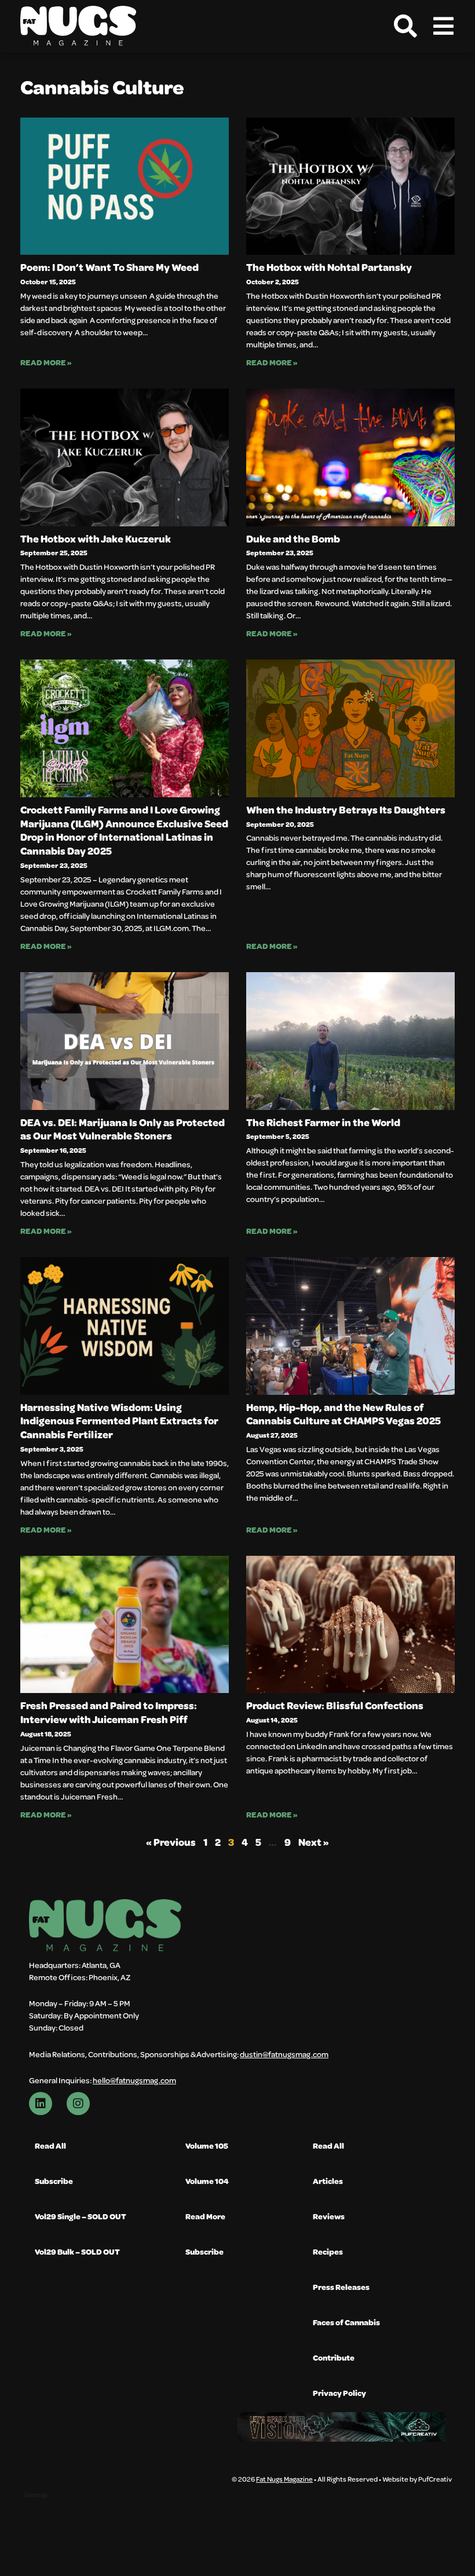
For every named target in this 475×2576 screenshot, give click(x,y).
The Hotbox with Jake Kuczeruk (96, 538)
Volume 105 (207, 2146)
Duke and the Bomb (293, 538)
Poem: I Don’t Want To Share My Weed (109, 267)
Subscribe (54, 2181)
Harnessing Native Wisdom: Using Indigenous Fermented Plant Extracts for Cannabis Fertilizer (119, 1421)
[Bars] (443, 26)
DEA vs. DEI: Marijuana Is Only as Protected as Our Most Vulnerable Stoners (123, 1129)
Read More (205, 2216)
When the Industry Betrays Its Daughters (346, 809)
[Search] (405, 26)
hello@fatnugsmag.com (134, 2080)
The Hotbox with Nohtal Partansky (329, 267)
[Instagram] (78, 2104)
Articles (328, 2181)
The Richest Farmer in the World (323, 1122)
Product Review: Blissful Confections (335, 1705)
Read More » (46, 362)
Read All (50, 2146)
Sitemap (35, 2495)
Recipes (328, 2251)
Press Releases (341, 2287)
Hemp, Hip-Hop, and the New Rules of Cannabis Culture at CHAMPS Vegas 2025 (344, 1414)
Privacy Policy (339, 2393)
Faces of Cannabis (346, 2322)
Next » (314, 1842)
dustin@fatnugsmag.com (284, 2054)
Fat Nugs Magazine (284, 2479)
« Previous (171, 1842)
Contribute (334, 2357)
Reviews (329, 2216)
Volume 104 (207, 2181)
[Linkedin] (41, 2104)
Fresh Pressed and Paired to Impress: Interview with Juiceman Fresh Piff (109, 1712)
